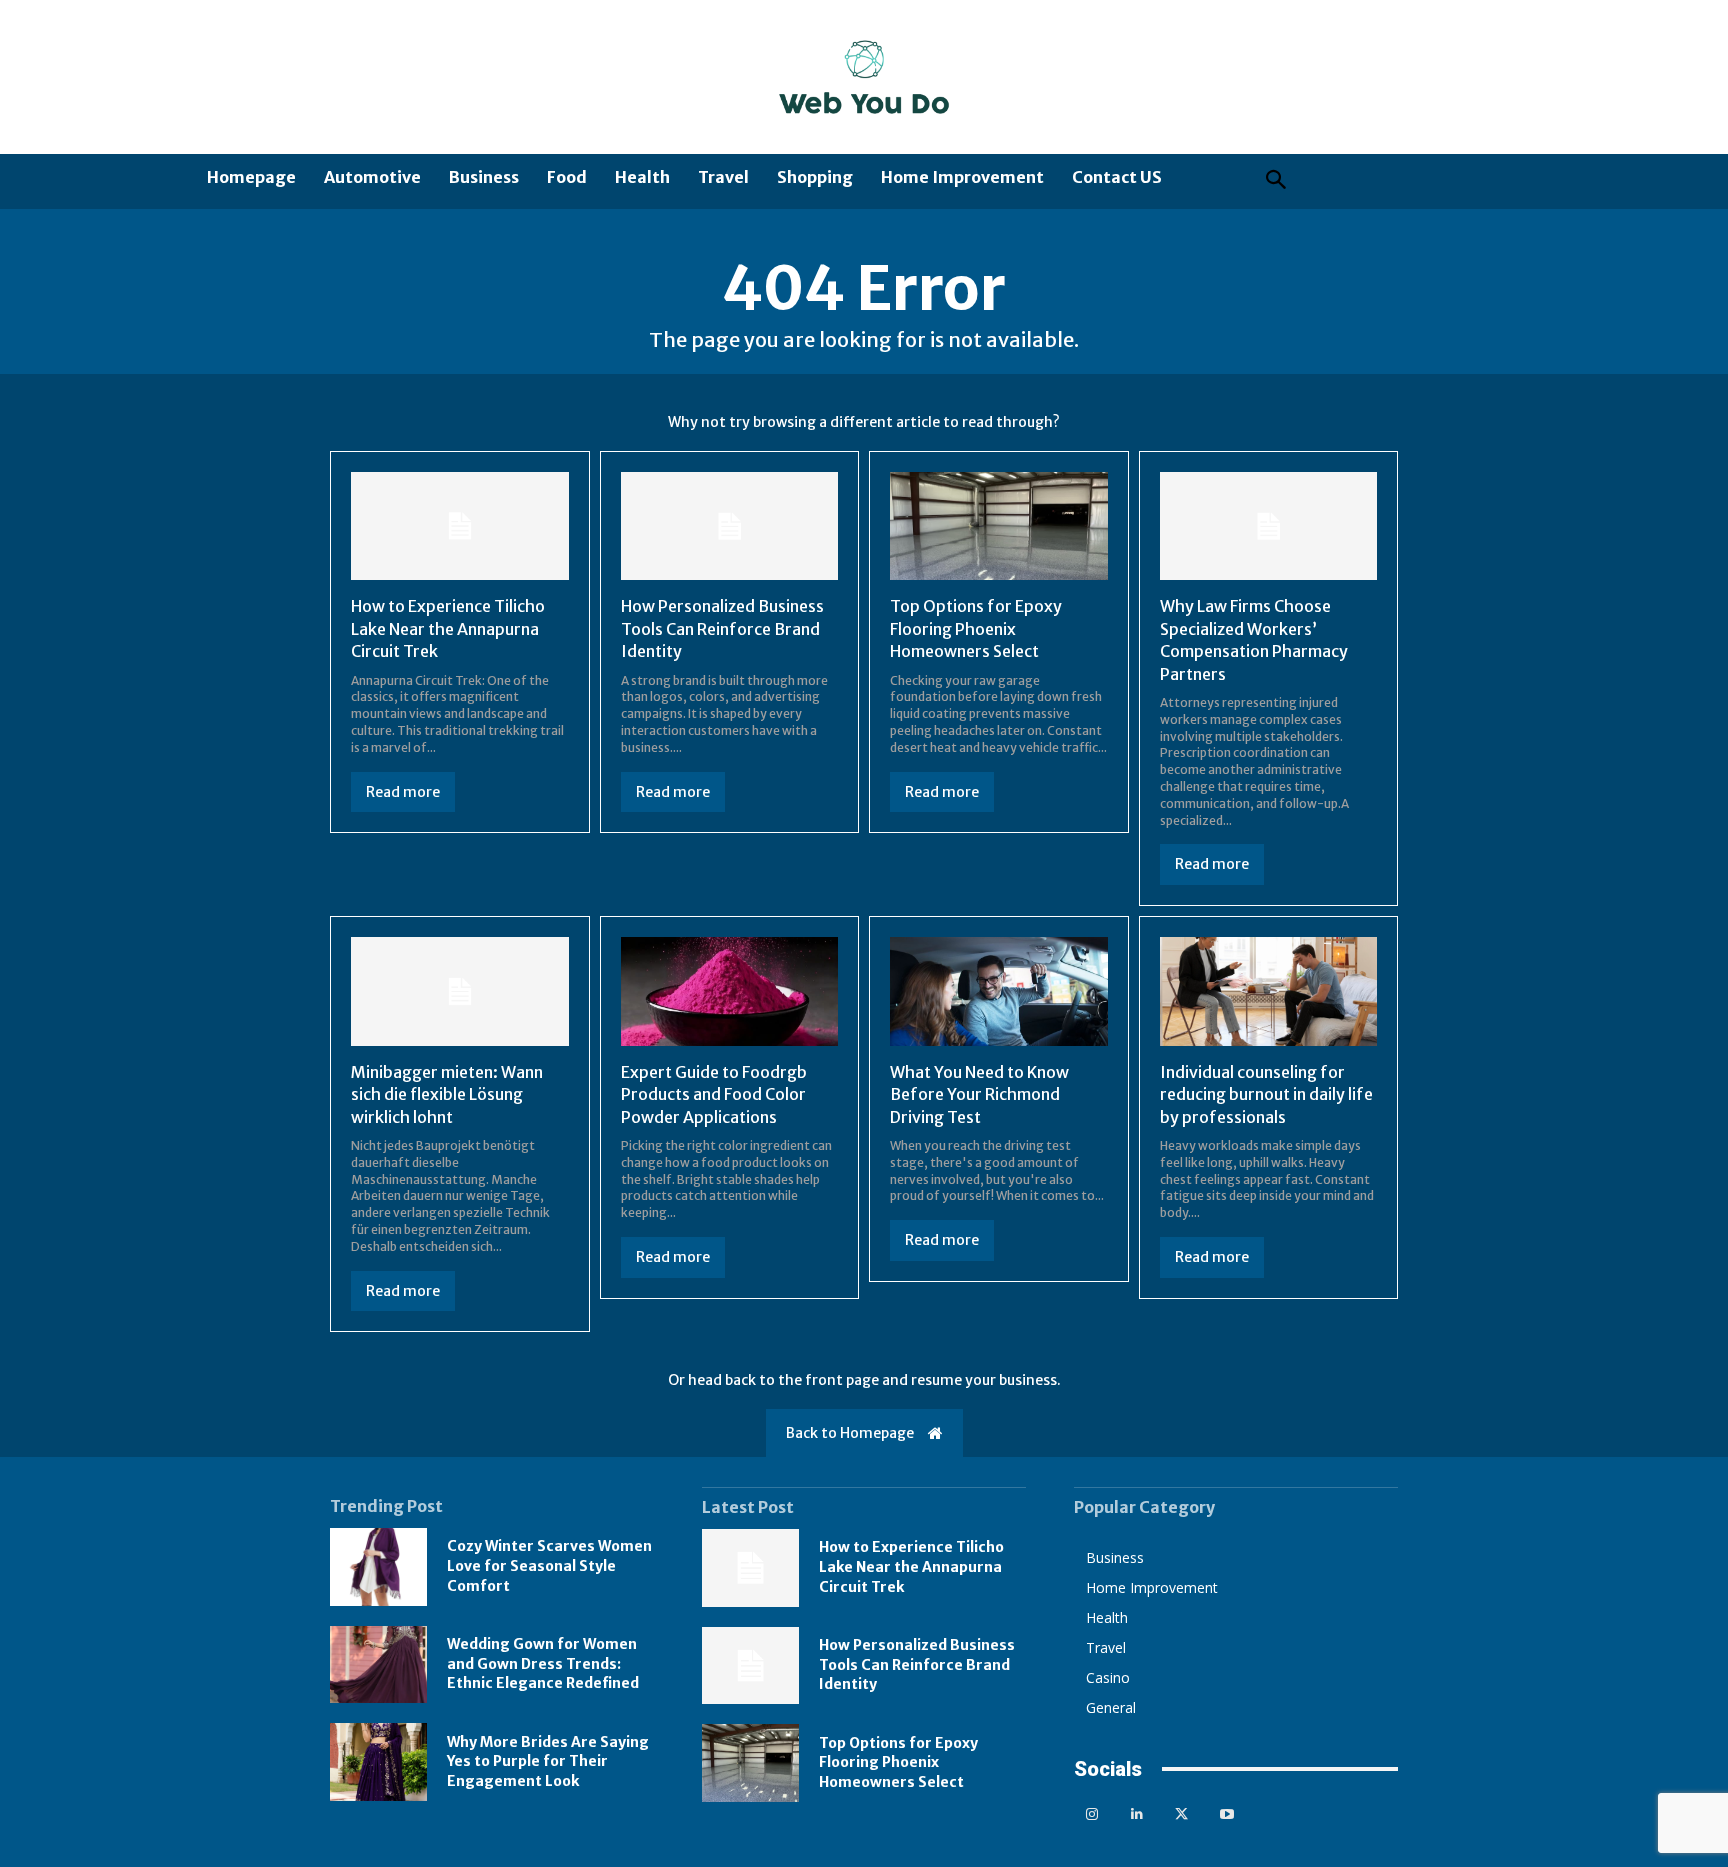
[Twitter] (1181, 1814)
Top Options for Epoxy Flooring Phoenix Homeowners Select (976, 628)
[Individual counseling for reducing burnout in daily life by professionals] (1269, 991)
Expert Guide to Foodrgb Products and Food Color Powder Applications (714, 1094)
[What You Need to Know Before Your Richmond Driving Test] (999, 991)
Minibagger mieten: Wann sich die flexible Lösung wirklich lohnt (447, 1094)
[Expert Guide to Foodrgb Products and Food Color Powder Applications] (730, 991)
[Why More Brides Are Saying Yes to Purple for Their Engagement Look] (378, 1762)
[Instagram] (1091, 1814)
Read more (403, 792)
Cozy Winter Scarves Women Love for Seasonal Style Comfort (549, 1565)
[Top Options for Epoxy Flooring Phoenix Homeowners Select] (999, 526)
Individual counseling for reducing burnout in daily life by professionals (1266, 1094)
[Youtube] (1226, 1814)
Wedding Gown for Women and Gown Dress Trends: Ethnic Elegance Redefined (543, 1663)
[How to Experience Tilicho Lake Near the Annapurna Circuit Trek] (460, 526)
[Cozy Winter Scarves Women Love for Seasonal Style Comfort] (378, 1567)
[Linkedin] (1136, 1814)
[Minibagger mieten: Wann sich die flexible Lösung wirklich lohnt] (460, 991)
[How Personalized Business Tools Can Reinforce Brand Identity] (730, 526)
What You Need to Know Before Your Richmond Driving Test (979, 1094)
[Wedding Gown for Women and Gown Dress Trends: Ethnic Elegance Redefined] (378, 1665)
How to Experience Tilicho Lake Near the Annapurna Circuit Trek (448, 628)
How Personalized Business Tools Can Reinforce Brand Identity (722, 628)
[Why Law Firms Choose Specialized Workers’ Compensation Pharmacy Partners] (1269, 526)
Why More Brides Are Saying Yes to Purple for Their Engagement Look (548, 1761)
